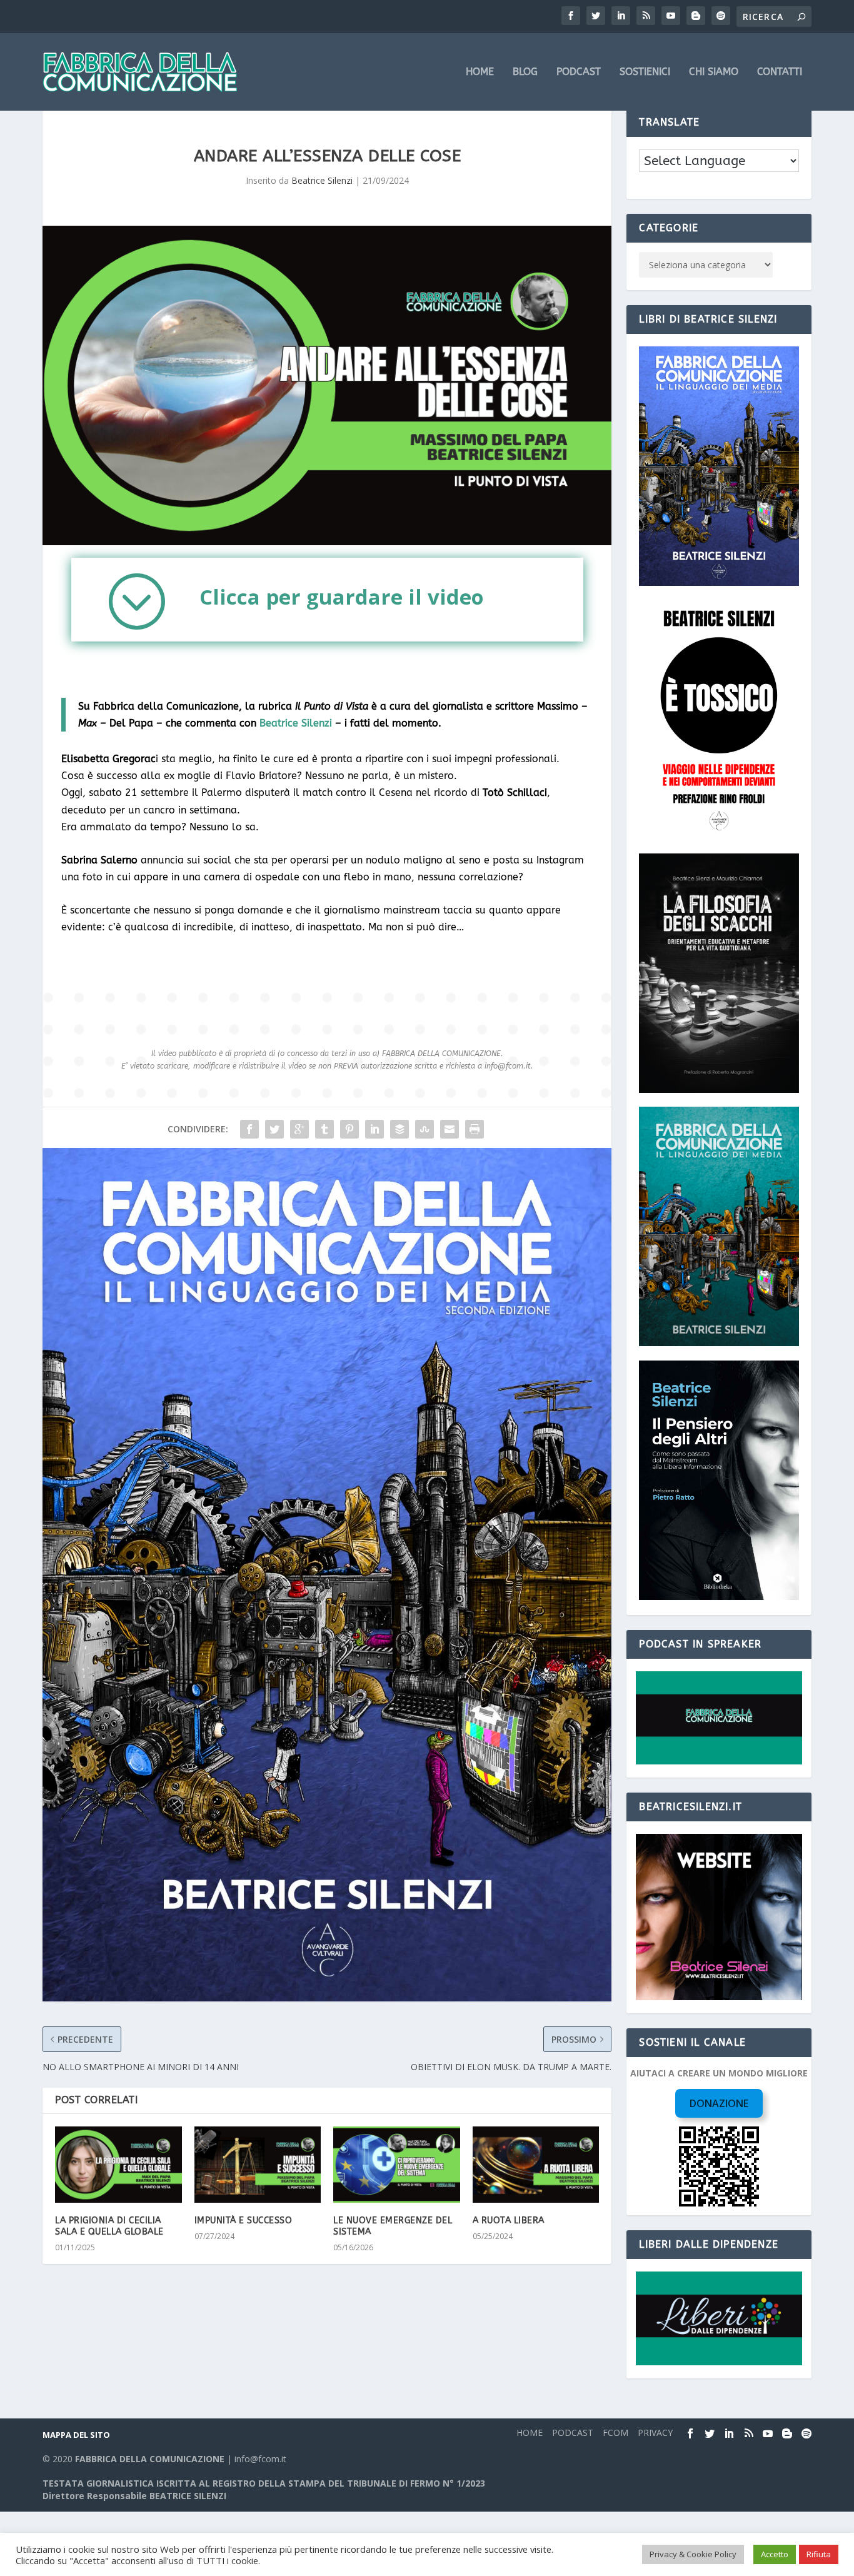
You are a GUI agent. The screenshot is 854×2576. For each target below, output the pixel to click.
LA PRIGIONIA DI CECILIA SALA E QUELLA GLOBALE (109, 2226)
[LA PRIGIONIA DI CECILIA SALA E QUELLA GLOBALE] (118, 2165)
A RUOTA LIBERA (509, 2221)
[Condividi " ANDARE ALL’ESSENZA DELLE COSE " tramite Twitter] (274, 1129)
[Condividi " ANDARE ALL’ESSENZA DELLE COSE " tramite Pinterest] (349, 1129)
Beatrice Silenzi (322, 180)
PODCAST (579, 72)
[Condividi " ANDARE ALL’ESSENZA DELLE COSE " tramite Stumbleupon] (424, 1129)
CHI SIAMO (714, 72)
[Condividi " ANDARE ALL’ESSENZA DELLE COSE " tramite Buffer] (399, 1129)
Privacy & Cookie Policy (693, 2554)
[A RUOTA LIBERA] (536, 2165)
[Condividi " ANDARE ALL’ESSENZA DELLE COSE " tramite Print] (475, 1129)
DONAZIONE (719, 2103)
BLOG (525, 72)
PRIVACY (655, 2433)
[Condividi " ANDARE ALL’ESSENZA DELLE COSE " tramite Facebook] (249, 1129)
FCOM (615, 2433)
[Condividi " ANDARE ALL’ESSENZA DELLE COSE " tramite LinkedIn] (374, 1129)
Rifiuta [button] (819, 2554)
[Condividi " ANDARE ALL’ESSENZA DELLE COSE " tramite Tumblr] (324, 1129)
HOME (480, 72)
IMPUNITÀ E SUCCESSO (244, 2221)
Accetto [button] (775, 2554)
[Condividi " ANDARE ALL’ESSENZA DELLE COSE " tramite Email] (450, 1129)
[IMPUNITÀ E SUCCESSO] (258, 2165)
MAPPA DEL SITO (76, 2435)
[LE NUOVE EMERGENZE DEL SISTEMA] (397, 2165)
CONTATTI (780, 72)
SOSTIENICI (645, 72)
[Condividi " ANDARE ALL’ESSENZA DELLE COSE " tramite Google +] (299, 1129)
